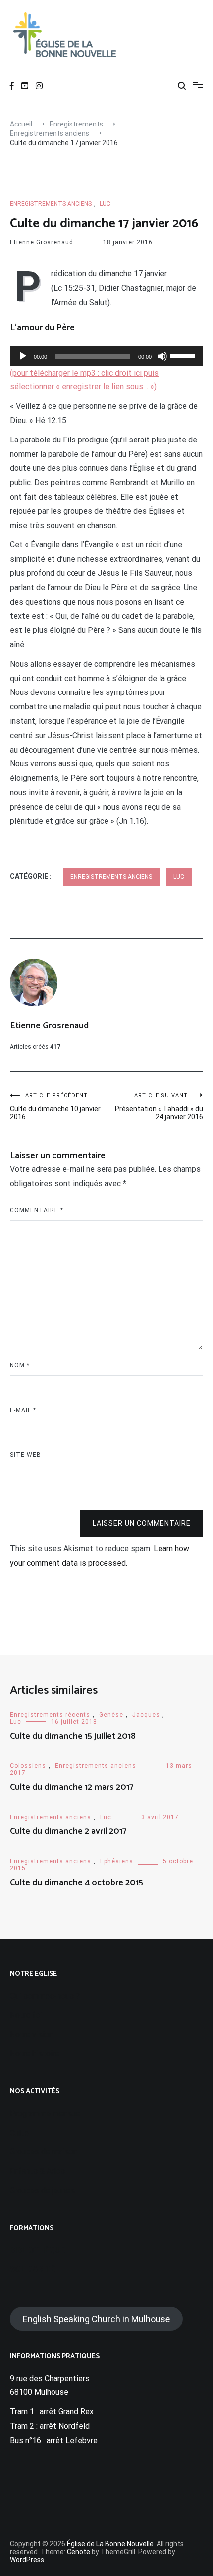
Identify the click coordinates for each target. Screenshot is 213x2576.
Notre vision (31, 2035)
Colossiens (28, 1766)
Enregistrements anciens (51, 204)
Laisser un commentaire (142, 1523)
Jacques (146, 1715)
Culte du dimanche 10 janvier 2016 (55, 1106)
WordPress (27, 2560)
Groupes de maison (44, 2152)
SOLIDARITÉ (32, 2269)
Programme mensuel (46, 2113)
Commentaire (37, 1210)
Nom (20, 1365)
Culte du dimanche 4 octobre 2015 (77, 1883)
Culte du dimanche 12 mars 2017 (72, 1787)
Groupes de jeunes (42, 2190)
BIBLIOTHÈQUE (37, 2250)
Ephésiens (117, 1861)
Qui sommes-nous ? (45, 1996)
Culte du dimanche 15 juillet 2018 (73, 1736)
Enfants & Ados (37, 2171)
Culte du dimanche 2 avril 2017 (68, 1831)
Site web (26, 1455)
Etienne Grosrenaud (42, 242)
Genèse (111, 1715)
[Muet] (162, 356)
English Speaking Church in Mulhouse (96, 2319)
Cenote (79, 2552)
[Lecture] (23, 356)
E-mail (23, 1410)
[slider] (184, 355)
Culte (19, 2133)
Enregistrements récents (50, 1715)
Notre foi (26, 2015)
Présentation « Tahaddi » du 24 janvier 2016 (159, 1106)
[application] (106, 356)
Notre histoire (35, 2053)
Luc (105, 204)
